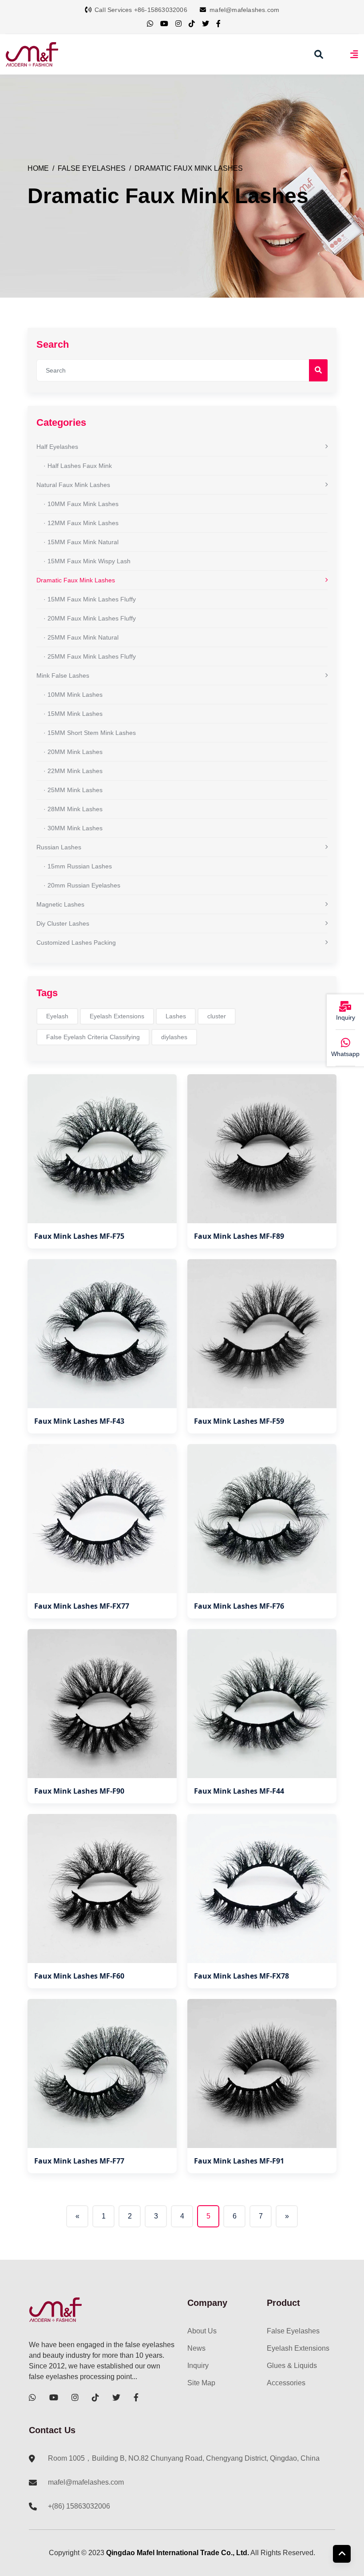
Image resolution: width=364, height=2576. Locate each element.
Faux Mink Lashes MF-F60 (79, 1976)
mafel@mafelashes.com (244, 10)
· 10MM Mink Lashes (73, 695)
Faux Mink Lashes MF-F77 (79, 2161)
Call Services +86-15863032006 (141, 10)
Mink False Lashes (63, 675)
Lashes (176, 1016)
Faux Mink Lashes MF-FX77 (82, 1606)
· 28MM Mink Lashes (73, 809)
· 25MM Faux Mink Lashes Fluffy (90, 656)
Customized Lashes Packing (76, 942)
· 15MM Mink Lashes (73, 714)
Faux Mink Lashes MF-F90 (79, 1791)
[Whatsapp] (345, 1043)
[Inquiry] (345, 1007)
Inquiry (198, 2366)
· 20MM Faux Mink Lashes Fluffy (90, 618)
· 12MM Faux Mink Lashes (81, 523)
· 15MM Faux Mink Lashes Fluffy (90, 599)
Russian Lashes (59, 847)
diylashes (174, 1037)
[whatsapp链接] (150, 24)
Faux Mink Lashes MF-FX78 (241, 1976)
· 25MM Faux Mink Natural (81, 637)
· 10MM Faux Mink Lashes (81, 504)
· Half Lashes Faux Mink (78, 466)
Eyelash (57, 1016)
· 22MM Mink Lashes (73, 771)
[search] (319, 55)
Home (38, 168)
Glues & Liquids (292, 2366)
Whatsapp (345, 1054)
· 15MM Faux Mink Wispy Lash (87, 561)
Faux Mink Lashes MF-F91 (239, 2161)
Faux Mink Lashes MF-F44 (239, 1791)
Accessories (286, 2383)
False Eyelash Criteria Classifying (93, 1037)
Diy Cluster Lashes (63, 923)
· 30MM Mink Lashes (73, 828)
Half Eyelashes (57, 447)
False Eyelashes (92, 168)
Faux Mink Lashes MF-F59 (239, 1421)
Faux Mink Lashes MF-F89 (239, 1236)
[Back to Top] (342, 2554)
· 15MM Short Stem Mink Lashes (90, 733)
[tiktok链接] (192, 24)
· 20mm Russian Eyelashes (82, 885)
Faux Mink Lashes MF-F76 (239, 1606)
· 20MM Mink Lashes (73, 752)
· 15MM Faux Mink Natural (81, 542)
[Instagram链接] (178, 24)
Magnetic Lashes (60, 904)
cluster (217, 1016)
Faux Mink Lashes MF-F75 (79, 1236)
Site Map (201, 2383)
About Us (202, 2331)
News (196, 2348)
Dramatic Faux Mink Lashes (189, 168)
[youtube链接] (164, 24)
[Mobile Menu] (354, 54)
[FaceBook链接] (218, 24)
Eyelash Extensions (117, 1016)
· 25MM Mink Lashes (73, 790)
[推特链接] (206, 24)
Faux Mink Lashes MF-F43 (79, 1421)
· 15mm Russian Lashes (78, 866)
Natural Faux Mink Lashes (73, 485)
